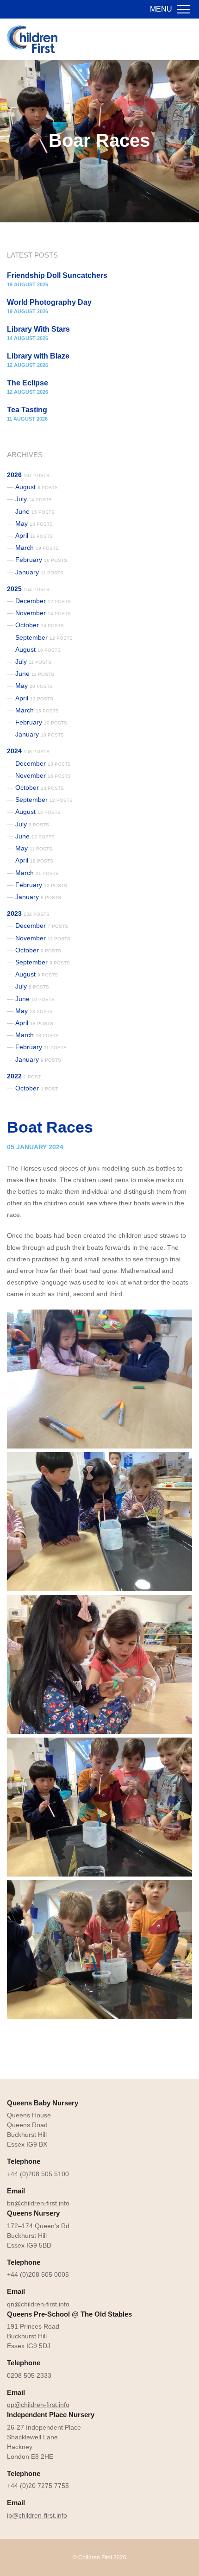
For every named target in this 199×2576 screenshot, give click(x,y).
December (43, 601)
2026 (28, 475)
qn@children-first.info (38, 2304)
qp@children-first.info (38, 2405)
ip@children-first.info (37, 2515)
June (35, 511)
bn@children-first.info (38, 2203)
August (37, 487)
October (40, 625)
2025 (28, 589)
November (43, 613)
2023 (28, 913)
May (34, 523)
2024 (28, 751)
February (41, 560)
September (44, 637)
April (34, 535)
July (34, 499)
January (39, 572)
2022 (24, 1076)
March (37, 548)
